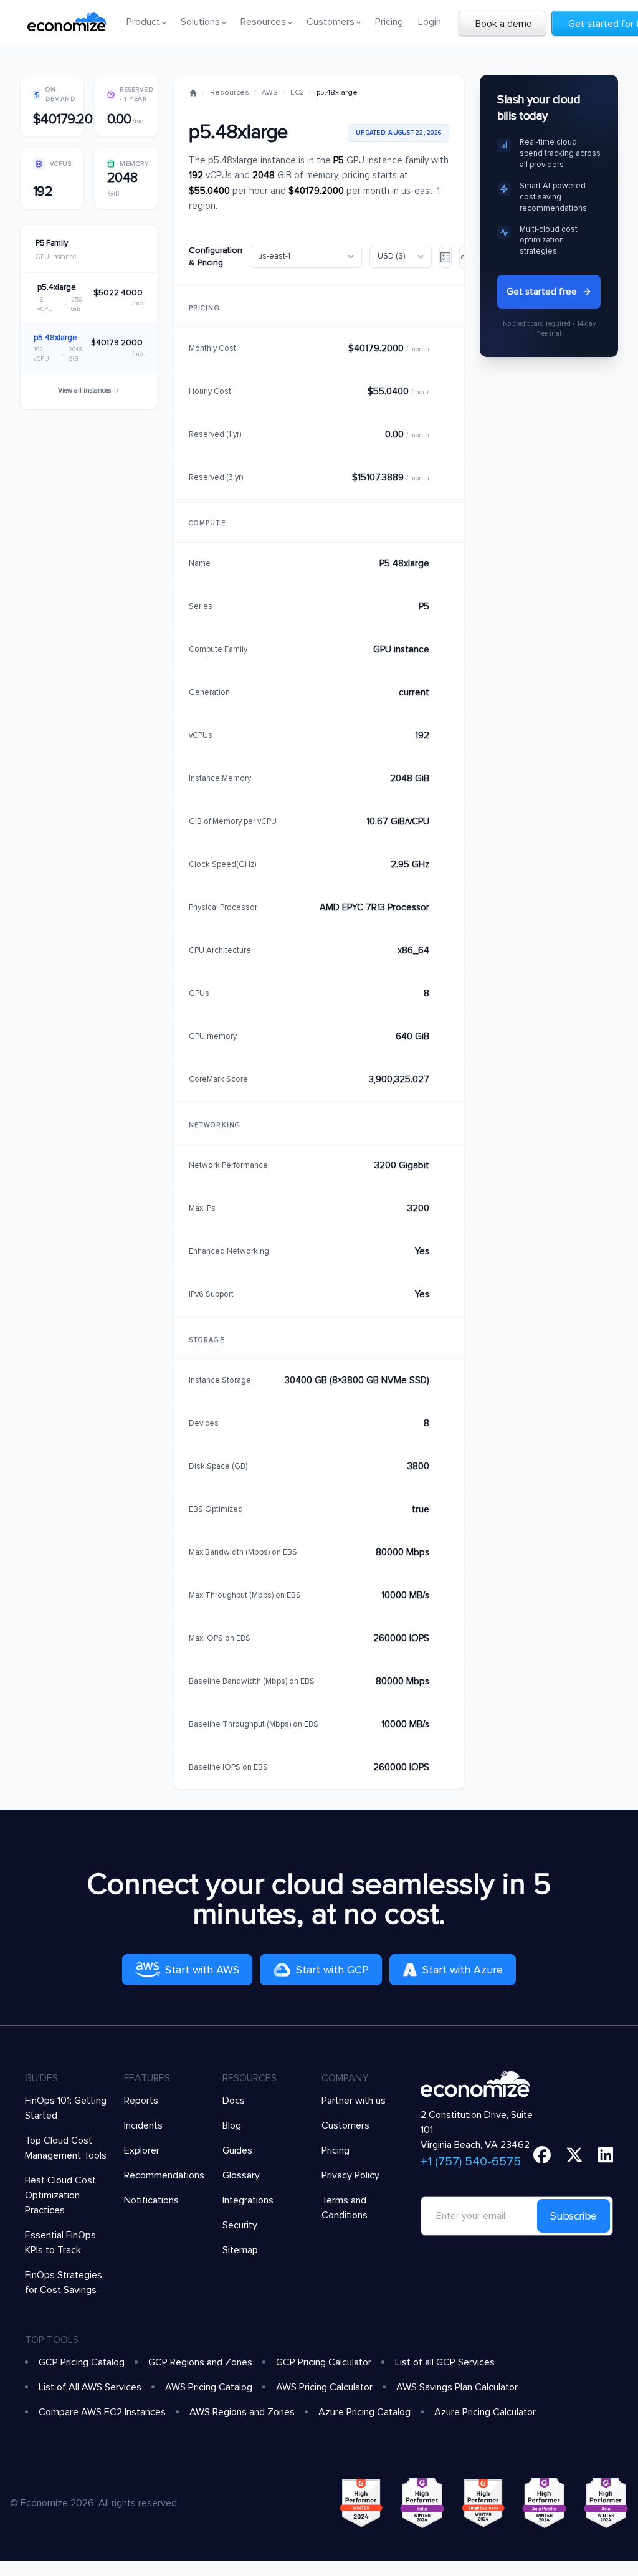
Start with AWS (202, 1970)
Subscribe (574, 2216)
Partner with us (354, 2101)
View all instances (84, 390)
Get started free (542, 292)
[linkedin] (606, 2155)
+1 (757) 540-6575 (471, 2162)
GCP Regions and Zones (200, 2362)
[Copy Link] (445, 257)
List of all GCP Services (445, 2362)
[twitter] (574, 2155)
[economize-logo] (67, 22)
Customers (345, 2125)
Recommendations (164, 2175)
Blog (232, 2125)
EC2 (297, 93)
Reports (141, 2101)
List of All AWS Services (90, 2387)
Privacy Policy (350, 2175)
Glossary (241, 2175)
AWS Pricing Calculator (324, 2387)
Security (240, 2225)
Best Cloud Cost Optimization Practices (60, 2195)
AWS (270, 93)
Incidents (143, 2125)
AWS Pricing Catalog (209, 2387)
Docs (234, 2101)
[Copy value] (442, 349)
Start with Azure (463, 1970)
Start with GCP (332, 1970)
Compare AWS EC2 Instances (102, 2412)
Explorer (142, 2150)
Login (430, 22)
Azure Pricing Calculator (485, 2412)
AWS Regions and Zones (242, 2412)
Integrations (248, 2200)
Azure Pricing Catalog (364, 2412)
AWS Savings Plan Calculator (457, 2387)
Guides (237, 2150)
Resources (230, 93)
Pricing (389, 22)
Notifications (151, 2200)
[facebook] (542, 2155)
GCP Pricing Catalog (82, 2362)
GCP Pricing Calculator (324, 2362)
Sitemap (240, 2250)
